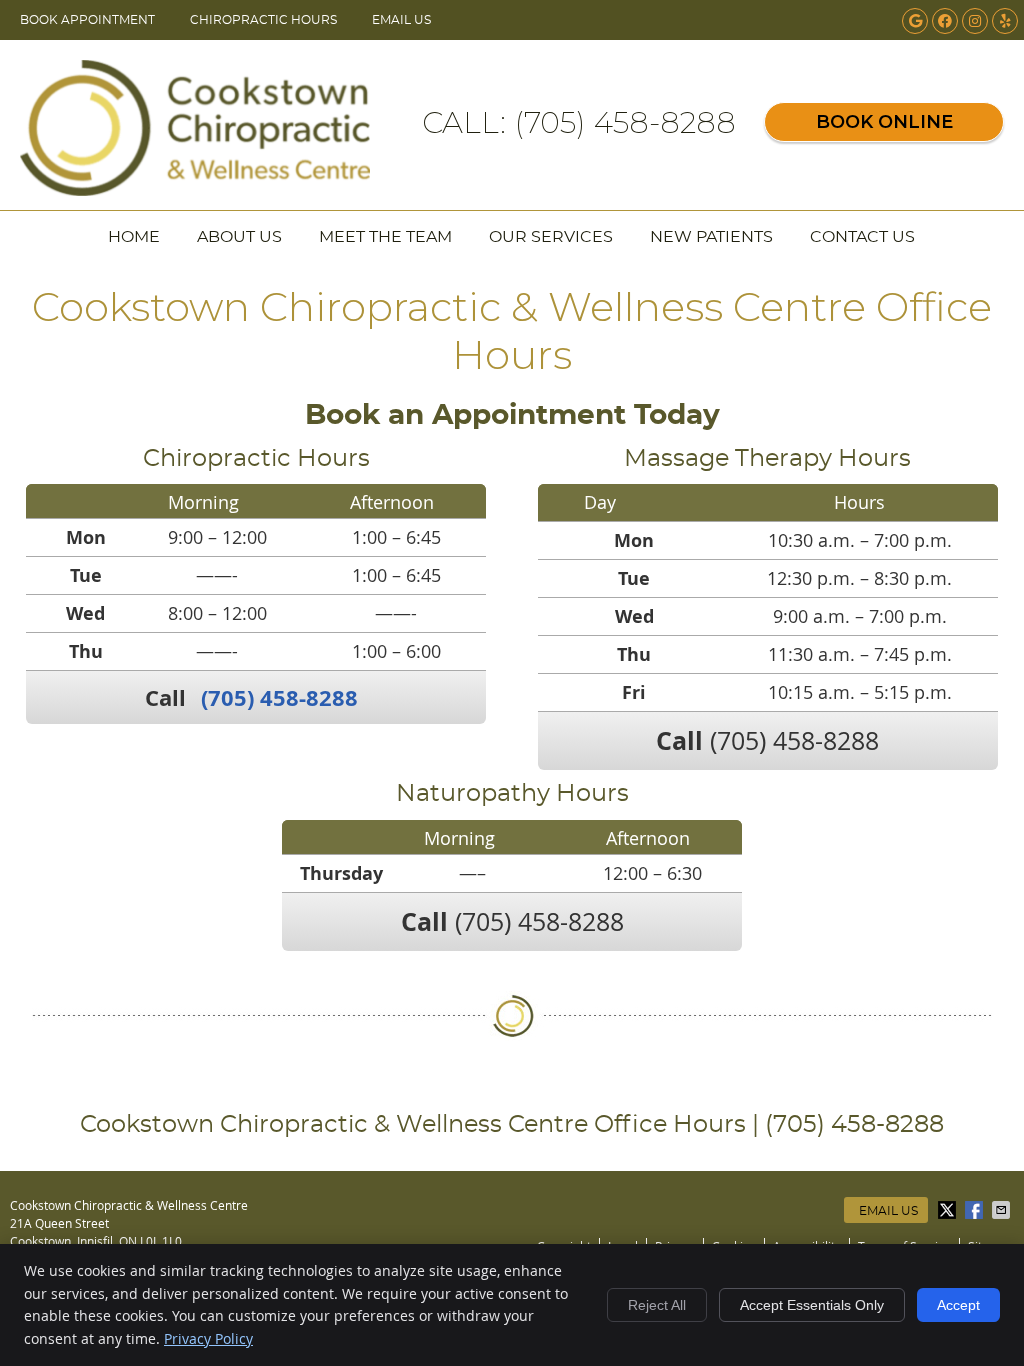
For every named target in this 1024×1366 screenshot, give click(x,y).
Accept (958, 1305)
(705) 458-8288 (279, 697)
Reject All (657, 1305)
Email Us (401, 20)
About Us (239, 237)
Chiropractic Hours (263, 20)
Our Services (551, 237)
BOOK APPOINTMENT (87, 20)
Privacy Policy (208, 1338)
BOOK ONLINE (884, 122)
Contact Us (862, 237)
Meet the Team (385, 237)
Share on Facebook (976, 1210)
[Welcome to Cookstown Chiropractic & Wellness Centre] (195, 189)
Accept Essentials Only (812, 1305)
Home (134, 237)
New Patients (711, 237)
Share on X (949, 1210)
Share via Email (1003, 1210)
